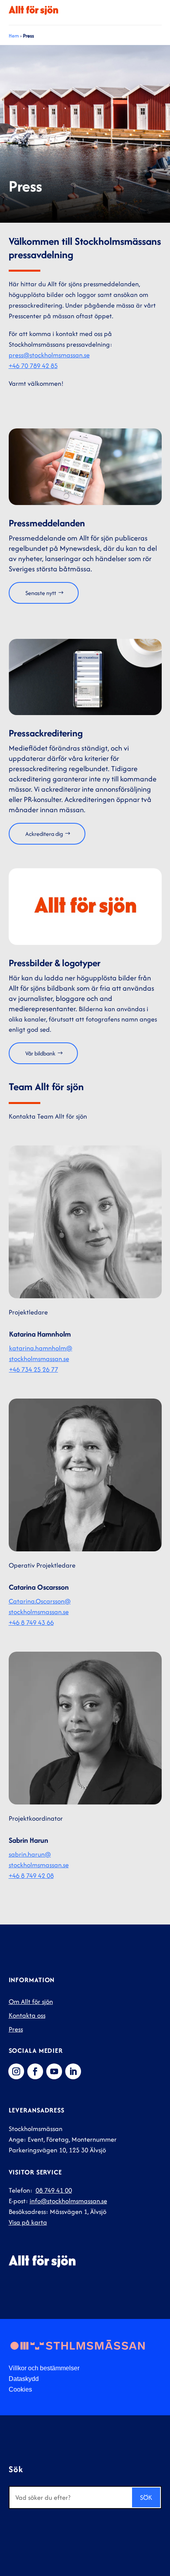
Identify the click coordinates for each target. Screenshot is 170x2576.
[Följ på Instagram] (16, 2071)
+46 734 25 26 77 (34, 1369)
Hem (14, 36)
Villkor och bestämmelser (44, 2368)
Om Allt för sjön (31, 2001)
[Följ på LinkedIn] (73, 2071)
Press (16, 2029)
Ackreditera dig (44, 834)
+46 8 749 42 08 (31, 1876)
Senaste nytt (41, 593)
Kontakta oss (27, 2015)
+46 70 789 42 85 (33, 366)
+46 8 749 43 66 (31, 1622)
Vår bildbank (40, 1053)
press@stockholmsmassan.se (49, 355)
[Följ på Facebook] (35, 2071)
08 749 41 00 (54, 2190)
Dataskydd (24, 2379)
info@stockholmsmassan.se (68, 2201)
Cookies (20, 2389)
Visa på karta (28, 2222)
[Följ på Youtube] (54, 2071)
